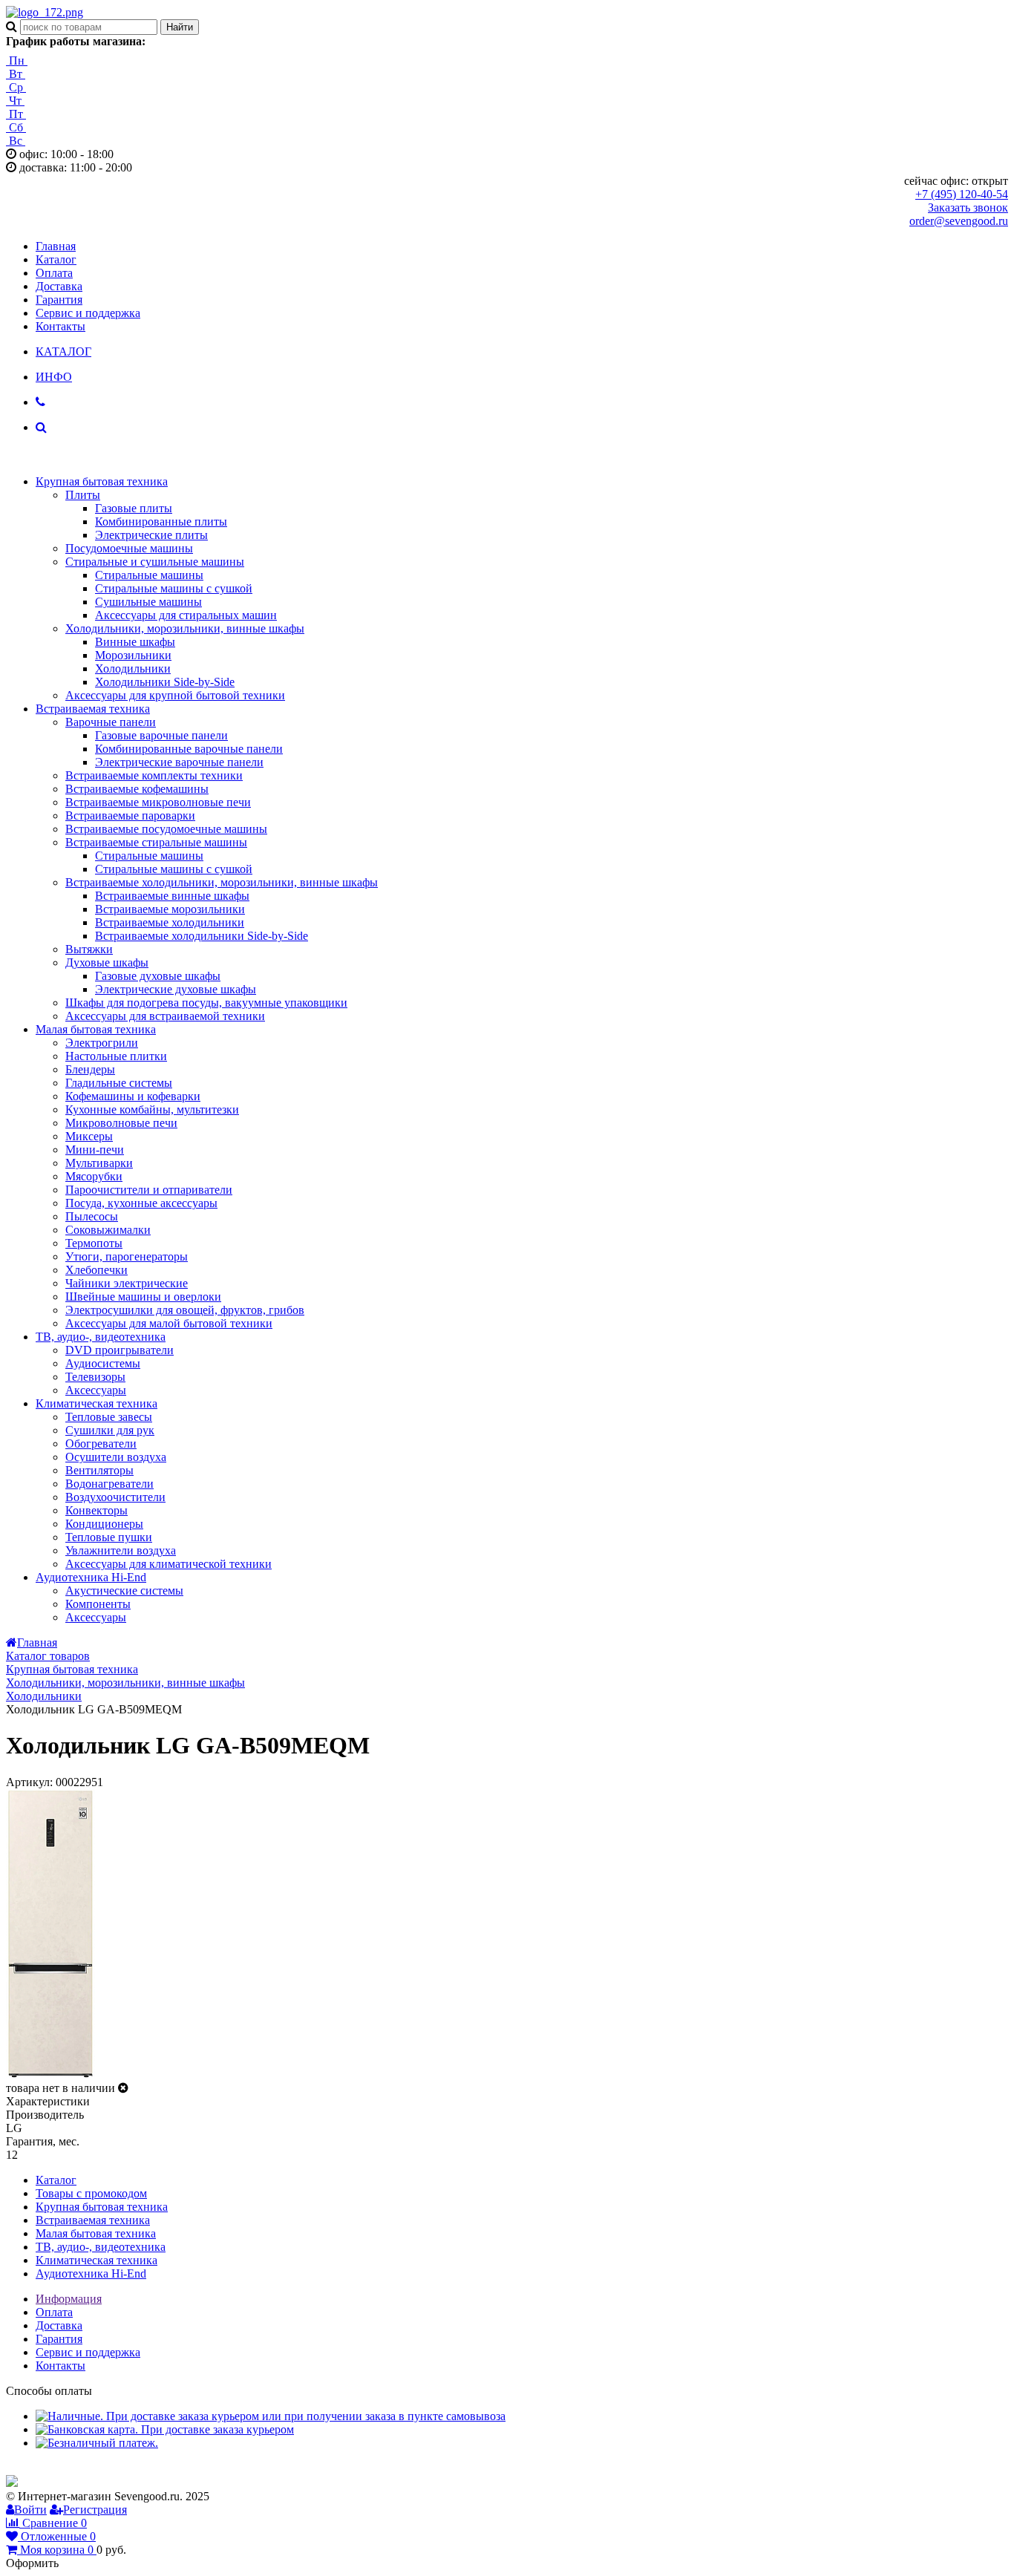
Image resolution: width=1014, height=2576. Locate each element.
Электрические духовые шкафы (176, 989)
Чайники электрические (127, 1283)
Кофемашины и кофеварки (133, 1096)
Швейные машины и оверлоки (143, 1297)
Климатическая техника (97, 1403)
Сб (16, 127)
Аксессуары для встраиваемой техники (165, 1016)
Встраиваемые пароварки (130, 815)
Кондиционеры (104, 1524)
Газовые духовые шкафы (158, 976)
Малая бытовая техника (96, 1029)
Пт (16, 114)
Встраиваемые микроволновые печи (158, 802)
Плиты (83, 495)
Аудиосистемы (103, 1363)
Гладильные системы (119, 1083)
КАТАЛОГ (63, 352)
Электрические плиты (151, 535)
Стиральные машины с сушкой (174, 588)
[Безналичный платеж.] (97, 2443)
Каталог (56, 259)
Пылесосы (92, 1216)
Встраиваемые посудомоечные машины (166, 829)
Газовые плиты (134, 508)
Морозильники (133, 655)
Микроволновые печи (121, 1123)
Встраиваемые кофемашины (137, 789)
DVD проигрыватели (120, 1350)
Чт (15, 101)
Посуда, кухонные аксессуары (141, 1203)
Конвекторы (97, 1510)
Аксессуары (96, 1390)
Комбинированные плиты (161, 522)
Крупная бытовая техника (102, 481)
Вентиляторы (99, 1470)
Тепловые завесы (109, 1417)
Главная (56, 246)
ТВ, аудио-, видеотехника (101, 1337)
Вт (16, 74)
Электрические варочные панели (179, 762)
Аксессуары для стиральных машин (186, 615)
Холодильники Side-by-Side (165, 682)
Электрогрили (102, 1043)
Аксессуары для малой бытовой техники (169, 1323)
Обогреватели (101, 1444)
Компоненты (98, 1604)
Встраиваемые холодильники (170, 922)
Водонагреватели (109, 1484)
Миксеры (89, 1136)
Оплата (54, 273)
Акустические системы (124, 1591)
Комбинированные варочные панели (189, 749)
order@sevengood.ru (959, 221)
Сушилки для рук (110, 1430)
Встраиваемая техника (93, 709)
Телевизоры (95, 1377)
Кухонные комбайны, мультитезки (152, 1109)
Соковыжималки (108, 1230)
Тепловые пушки (109, 1537)
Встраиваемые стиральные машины (156, 842)
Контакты (60, 326)
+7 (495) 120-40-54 (962, 194)
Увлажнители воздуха (121, 1550)
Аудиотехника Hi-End (91, 1577)
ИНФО (54, 377)
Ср (16, 87)
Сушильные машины (148, 602)
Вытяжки (89, 949)
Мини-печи (95, 1150)
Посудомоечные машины (129, 548)
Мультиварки (99, 1163)
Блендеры (90, 1069)
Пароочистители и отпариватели (149, 1190)
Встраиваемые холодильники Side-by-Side (202, 936)
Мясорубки (94, 1176)
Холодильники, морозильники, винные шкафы (185, 628)
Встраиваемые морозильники (170, 909)
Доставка (59, 286)
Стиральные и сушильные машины (155, 562)
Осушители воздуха (116, 1457)
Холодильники (133, 668)
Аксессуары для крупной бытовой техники (175, 695)
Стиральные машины (149, 575)
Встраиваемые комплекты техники (154, 775)
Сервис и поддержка (88, 313)
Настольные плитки (116, 1056)
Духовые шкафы (107, 962)
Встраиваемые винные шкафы (172, 896)
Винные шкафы (135, 642)
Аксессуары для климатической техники (169, 1564)
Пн (17, 61)
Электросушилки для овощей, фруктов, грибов (185, 1310)
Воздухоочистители (115, 1497)
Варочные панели (111, 722)
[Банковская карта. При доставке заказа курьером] (165, 2429)
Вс (16, 141)
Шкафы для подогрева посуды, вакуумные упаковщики (206, 1003)
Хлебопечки (97, 1270)
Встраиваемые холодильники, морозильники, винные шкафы (222, 882)
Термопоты (94, 1243)
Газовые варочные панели (161, 735)
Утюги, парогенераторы (127, 1256)
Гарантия (59, 300)
